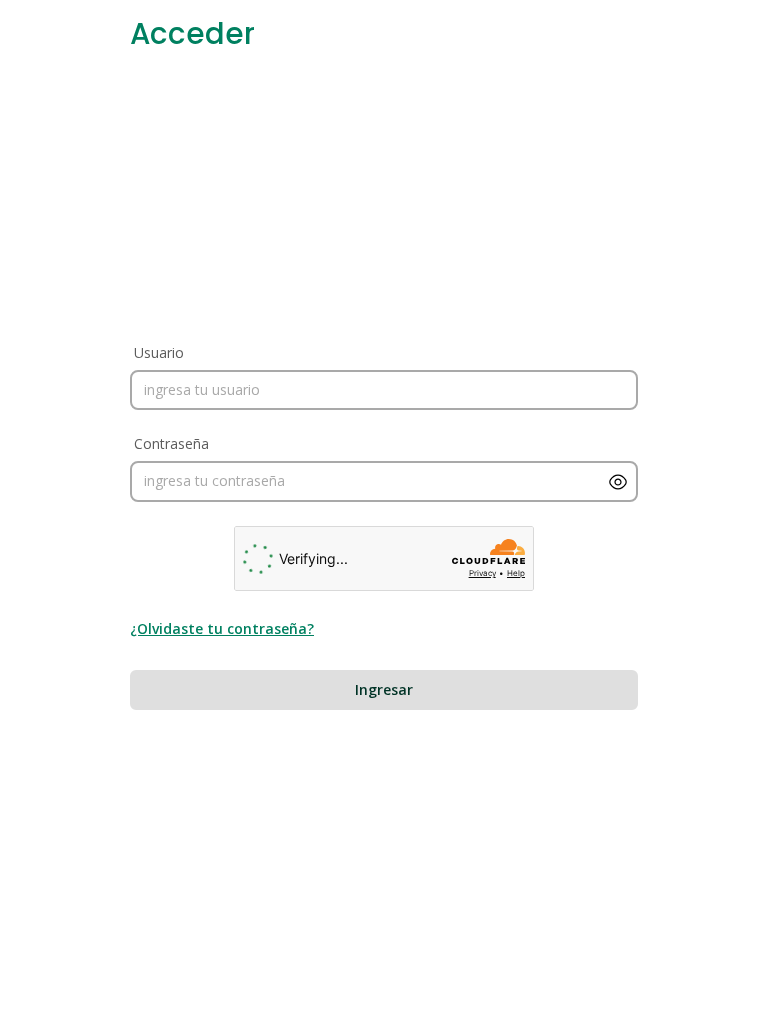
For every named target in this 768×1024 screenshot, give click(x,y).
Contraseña (171, 443)
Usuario (159, 352)
